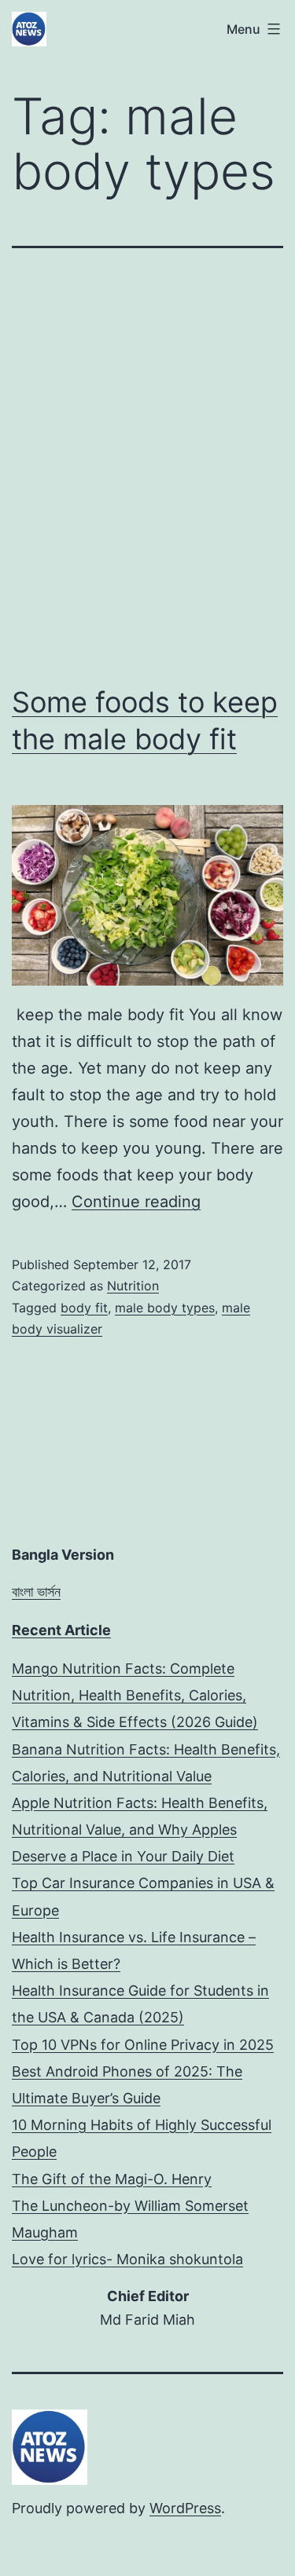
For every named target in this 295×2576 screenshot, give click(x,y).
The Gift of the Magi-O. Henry (112, 2179)
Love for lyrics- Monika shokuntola (127, 2259)
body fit (84, 1308)
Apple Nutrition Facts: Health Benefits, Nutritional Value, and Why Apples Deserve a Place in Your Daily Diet (140, 1830)
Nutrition (133, 1286)
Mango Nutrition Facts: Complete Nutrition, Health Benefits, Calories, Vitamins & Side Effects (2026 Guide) (135, 1695)
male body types (165, 1308)
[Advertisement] (147, 466)
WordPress (185, 2508)
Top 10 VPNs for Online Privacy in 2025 (143, 2045)
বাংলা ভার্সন (36, 1592)
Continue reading (136, 1202)
